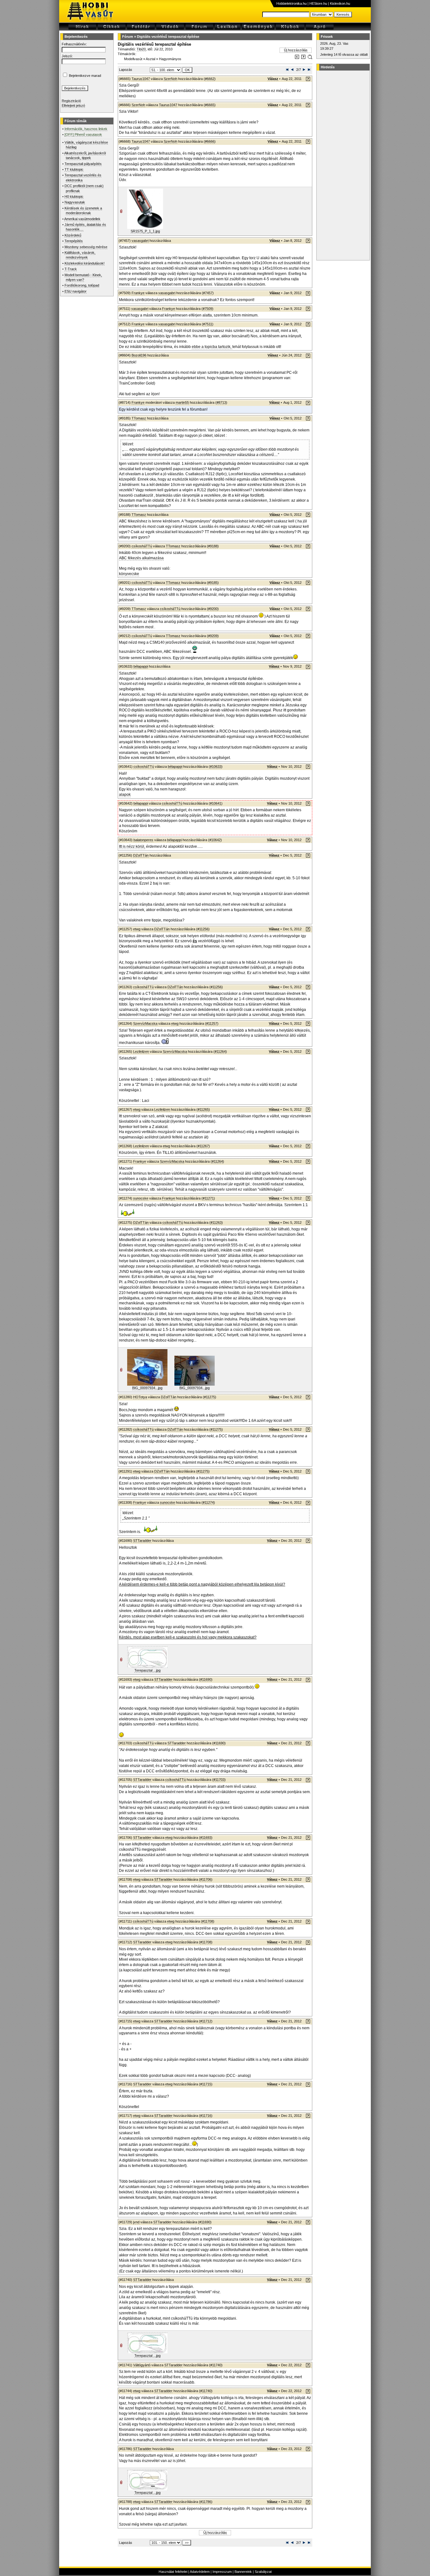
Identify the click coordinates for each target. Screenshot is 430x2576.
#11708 (208, 1921)
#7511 (208, 324)
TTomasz (139, 418)
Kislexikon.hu (340, 3)
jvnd (136, 2222)
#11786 (206, 2502)
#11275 (209, 1397)
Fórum (128, 37)
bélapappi (141, 666)
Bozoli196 (139, 355)
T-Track (71, 269)
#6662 (210, 79)
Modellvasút (133, 59)
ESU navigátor (76, 291)
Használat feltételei (173, 2572)
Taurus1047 (141, 79)
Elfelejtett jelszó (73, 105)
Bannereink (243, 2572)
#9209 (213, 636)
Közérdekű (73, 235)
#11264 (220, 1051)
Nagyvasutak (75, 202)
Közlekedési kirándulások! (85, 263)
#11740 (216, 2365)
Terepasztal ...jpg (147, 1670)
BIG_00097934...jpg (147, 1388)
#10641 (216, 803)
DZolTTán (141, 855)
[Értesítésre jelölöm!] (310, 58)
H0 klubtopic (74, 197)
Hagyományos (170, 59)
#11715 (206, 2084)
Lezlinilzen (141, 1051)
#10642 (215, 840)
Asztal (150, 59)
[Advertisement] (342, 165)
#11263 (216, 1222)
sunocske (141, 1198)
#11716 (206, 2116)
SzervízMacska (145, 1023)
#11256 (203, 929)
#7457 (208, 293)
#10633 (216, 767)
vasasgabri (140, 241)
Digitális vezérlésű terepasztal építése (168, 37)
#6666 (210, 141)
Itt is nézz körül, (132, 846)
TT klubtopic (74, 169)
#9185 (213, 583)
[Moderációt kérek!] (303, 58)
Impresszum (222, 2572)
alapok (125, 795)
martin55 (182, 402)
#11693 (206, 1838)
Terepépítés (74, 241)
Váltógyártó (142, 2365)
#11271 (208, 1198)
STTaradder (142, 1541)
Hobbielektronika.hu (291, 3)
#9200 (213, 609)
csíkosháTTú (142, 546)
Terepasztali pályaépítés (83, 164)
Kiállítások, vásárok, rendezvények (80, 255)
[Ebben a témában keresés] (297, 58)
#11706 (206, 1879)
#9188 (213, 546)
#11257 (212, 1023)
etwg (137, 929)
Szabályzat (263, 2572)
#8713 (221, 402)
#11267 (203, 1146)
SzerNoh (170, 79)
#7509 (207, 309)
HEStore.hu (318, 3)
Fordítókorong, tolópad (82, 285)
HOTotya (140, 1397)
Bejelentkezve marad (85, 76)
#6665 (210, 105)
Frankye (138, 293)
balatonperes (143, 840)
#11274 (208, 1502)
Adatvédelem (200, 2572)
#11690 (206, 1679)
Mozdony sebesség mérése (86, 247)
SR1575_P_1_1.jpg (145, 231)
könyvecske (129, 574)
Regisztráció (71, 101)
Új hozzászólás (296, 50)
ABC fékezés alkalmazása (141, 558)
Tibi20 (141, 49)
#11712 (206, 2021)
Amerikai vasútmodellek (82, 219)
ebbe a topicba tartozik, (212, 347)
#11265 (203, 1109)
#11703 (219, 1780)
